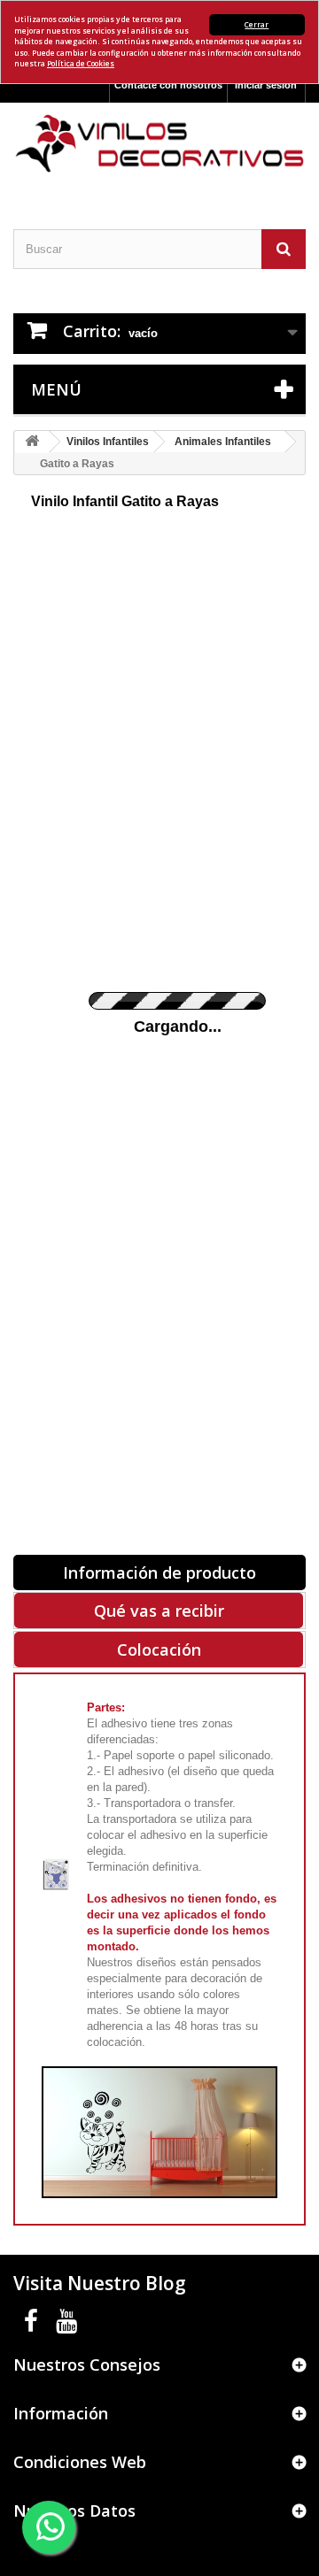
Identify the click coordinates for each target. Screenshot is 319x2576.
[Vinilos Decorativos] (159, 144)
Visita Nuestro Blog (100, 2283)
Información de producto (159, 1573)
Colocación (159, 1649)
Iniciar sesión (266, 85)
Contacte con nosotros (168, 85)
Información (61, 2413)
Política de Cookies (81, 63)
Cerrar (257, 24)
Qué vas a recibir (159, 1611)
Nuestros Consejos (87, 2365)
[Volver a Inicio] (32, 442)
